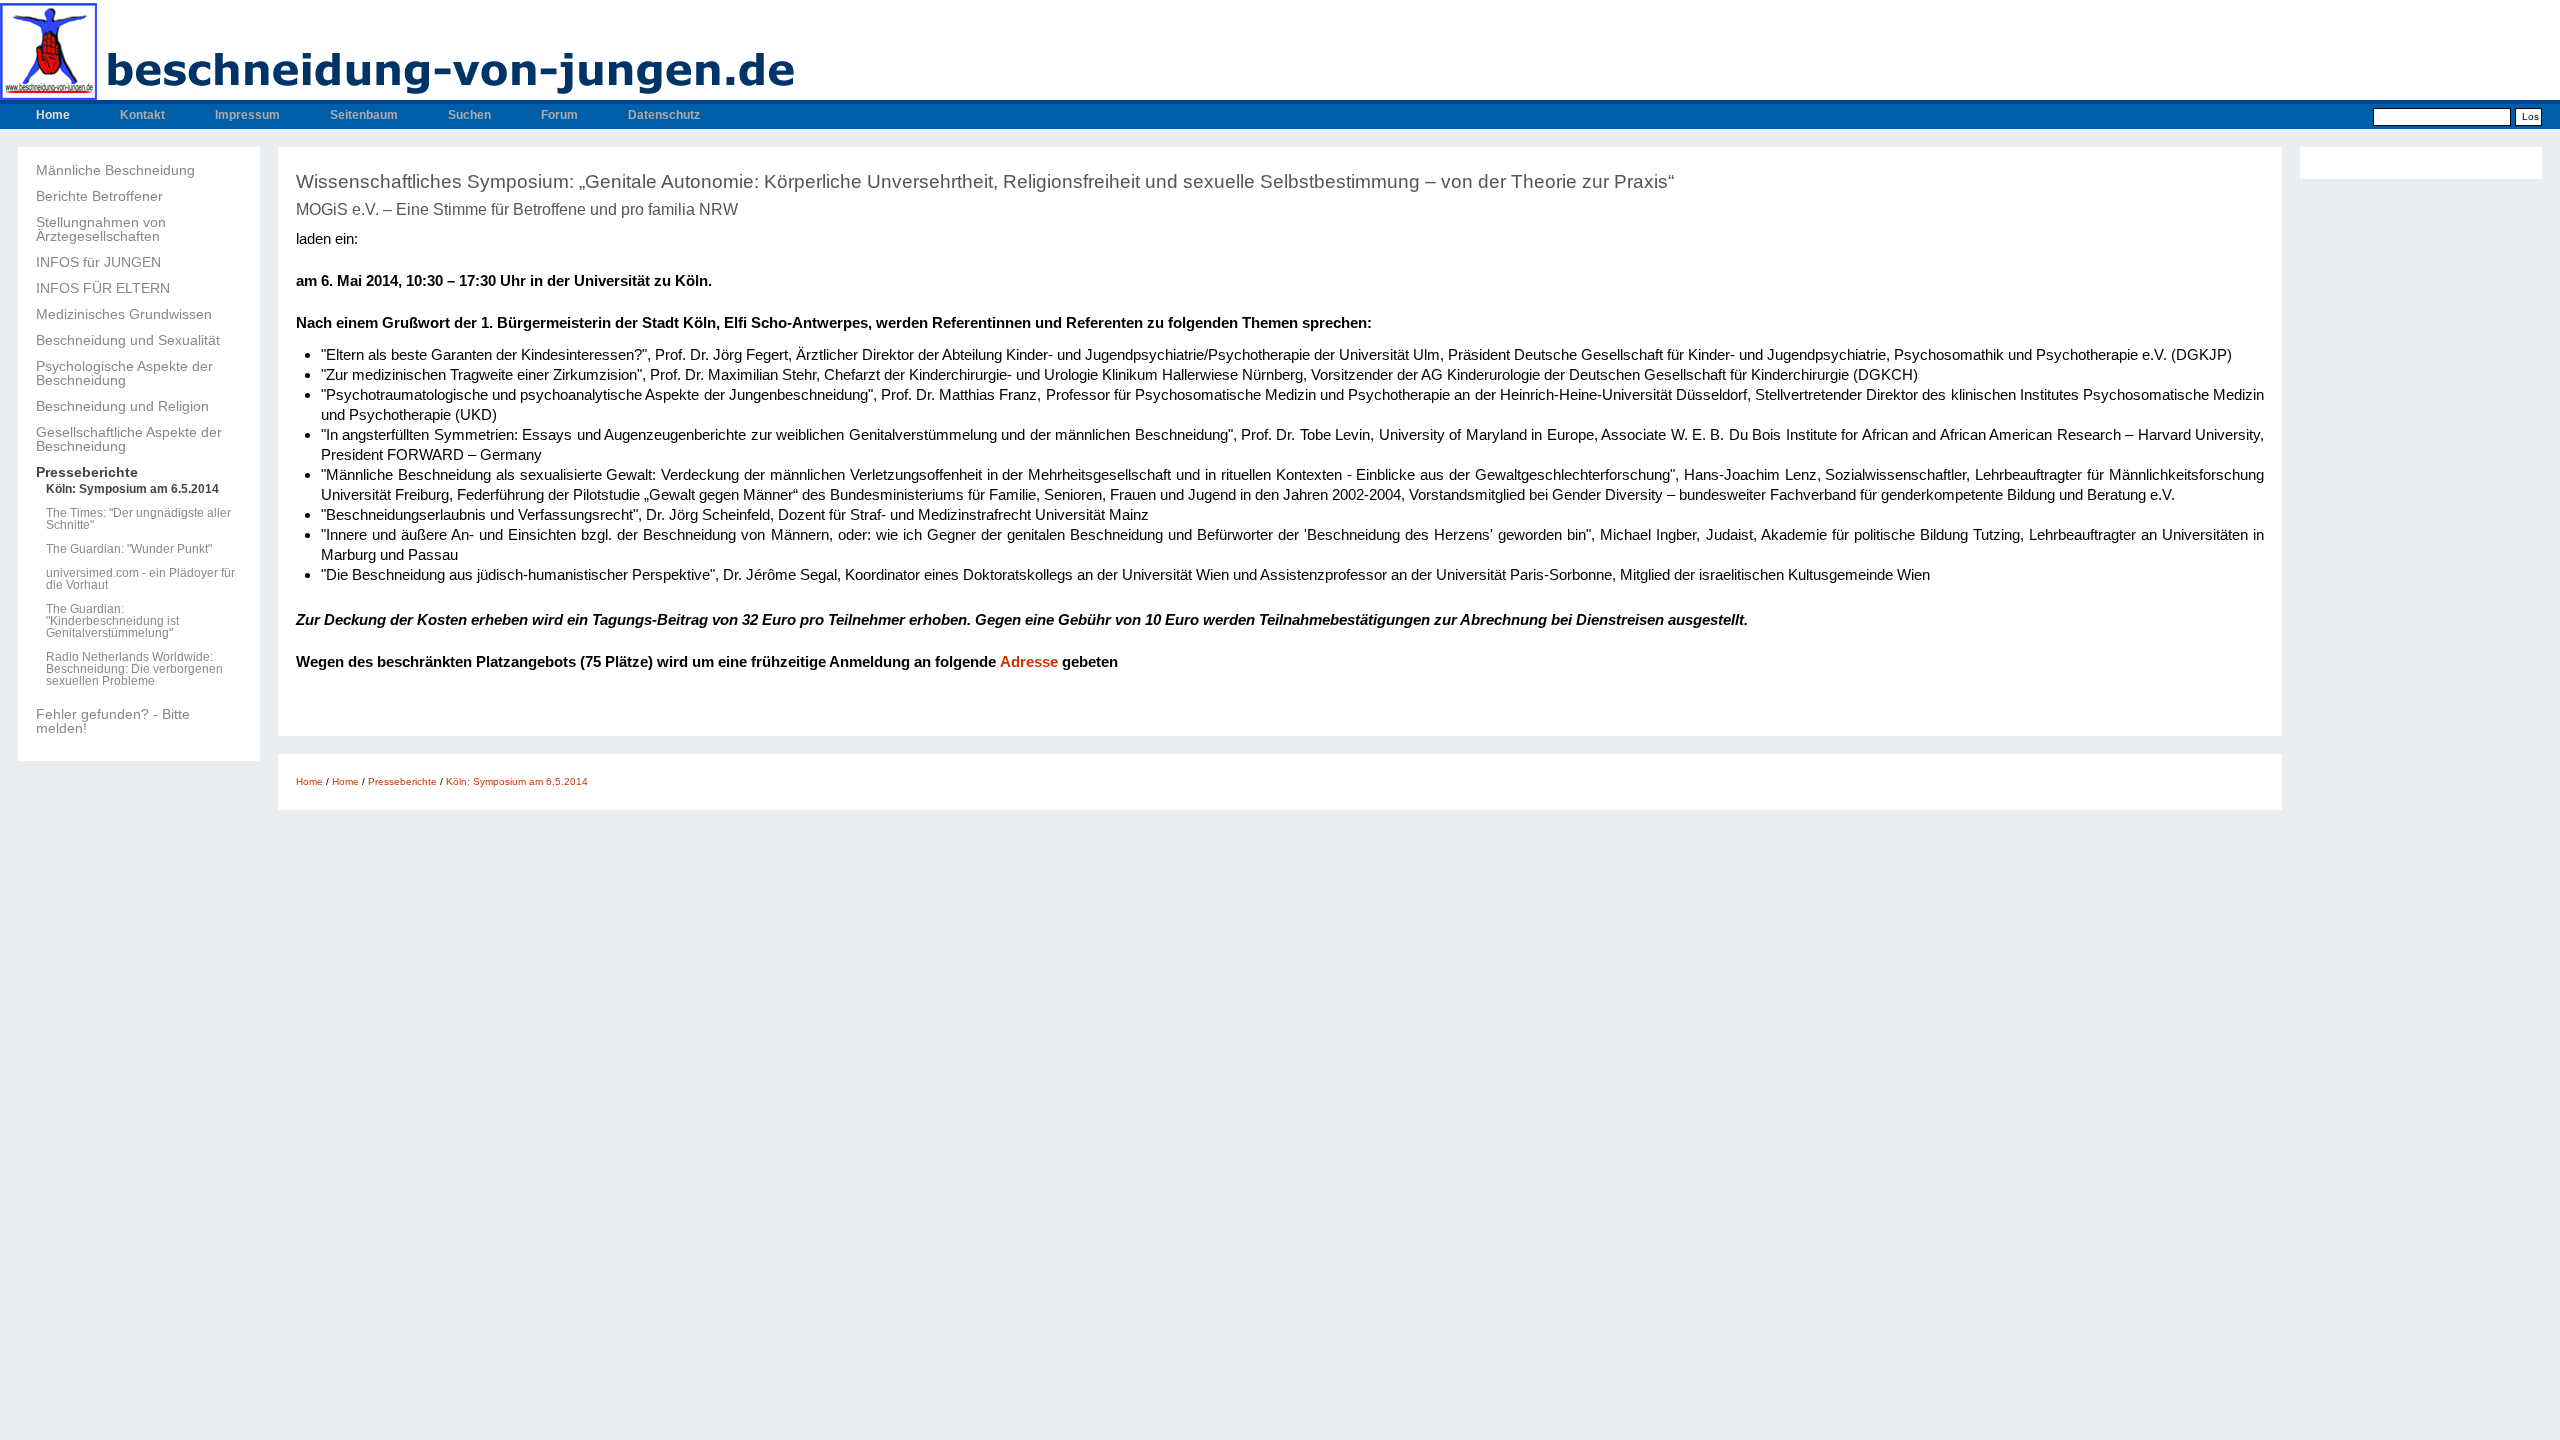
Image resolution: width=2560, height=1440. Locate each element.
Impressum (247, 115)
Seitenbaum (364, 115)
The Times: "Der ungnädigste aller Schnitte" (138, 519)
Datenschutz (664, 115)
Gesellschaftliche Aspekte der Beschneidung (129, 439)
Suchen (469, 115)
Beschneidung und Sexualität (128, 340)
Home (53, 115)
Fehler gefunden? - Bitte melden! (113, 721)
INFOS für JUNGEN (98, 262)
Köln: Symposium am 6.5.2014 (132, 489)
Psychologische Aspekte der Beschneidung (124, 373)
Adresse (1029, 662)
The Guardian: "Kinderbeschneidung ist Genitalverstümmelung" (112, 621)
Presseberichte (87, 472)
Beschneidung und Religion (122, 406)
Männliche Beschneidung (115, 170)
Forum (559, 115)
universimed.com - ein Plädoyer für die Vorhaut (140, 579)
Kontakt (142, 115)
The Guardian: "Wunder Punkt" (129, 549)
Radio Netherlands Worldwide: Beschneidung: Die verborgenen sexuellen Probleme (134, 669)
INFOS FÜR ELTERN (103, 288)
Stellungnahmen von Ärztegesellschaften (101, 229)
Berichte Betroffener (99, 196)
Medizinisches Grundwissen (124, 314)
